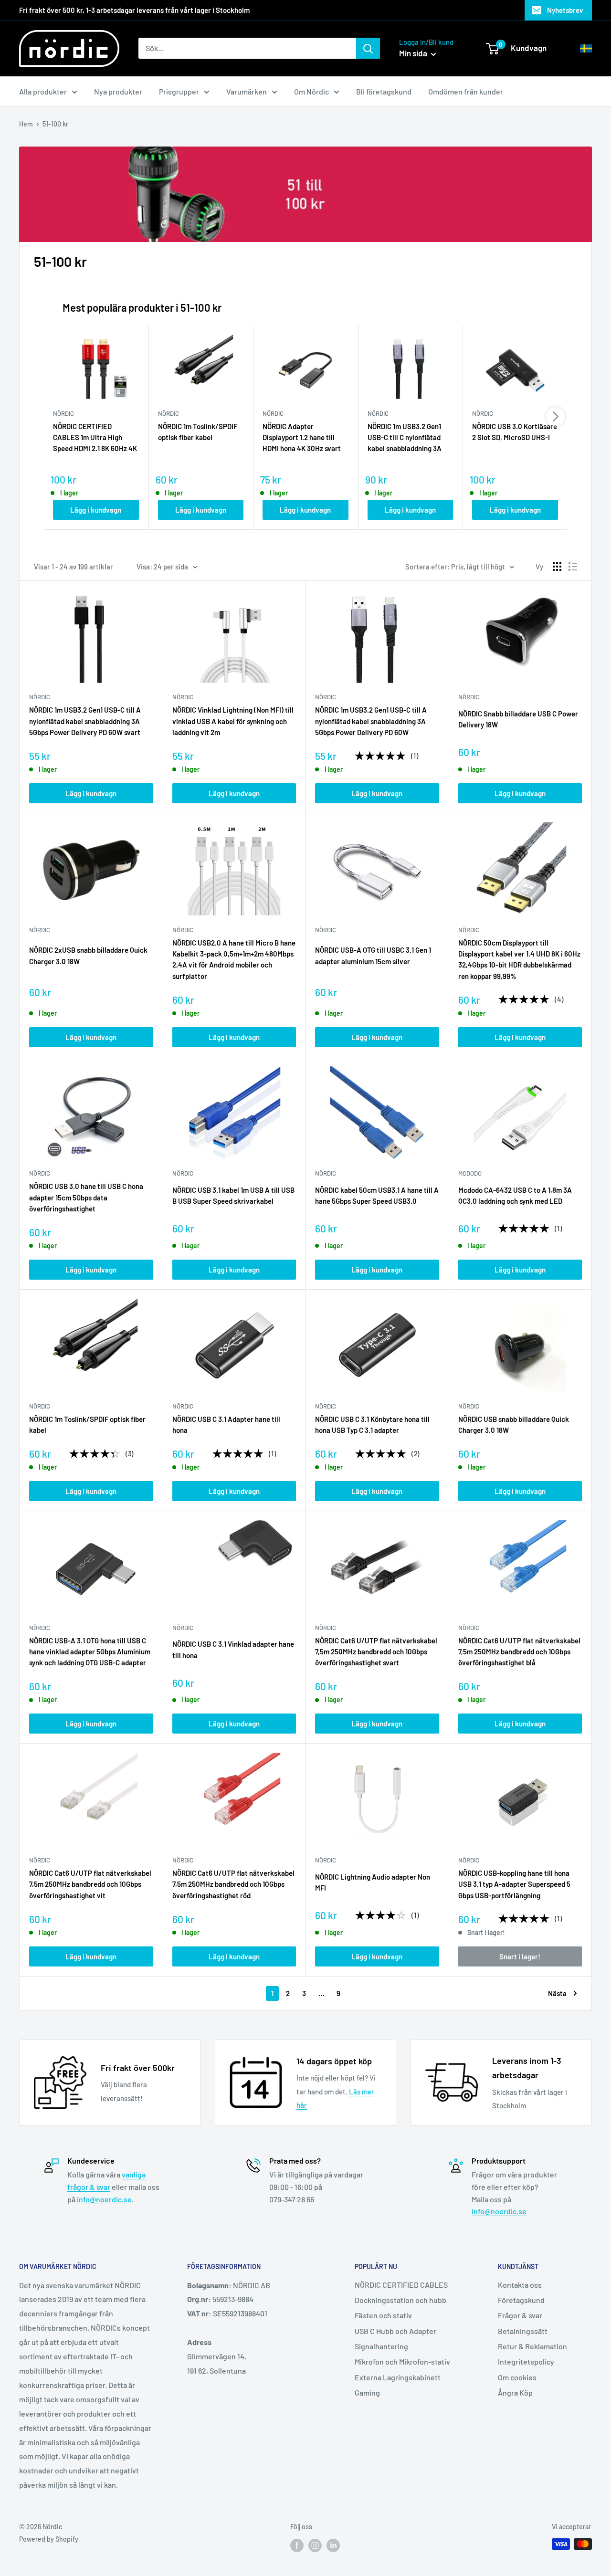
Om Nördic (311, 91)
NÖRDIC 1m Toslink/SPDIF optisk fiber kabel (198, 432)
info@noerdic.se (104, 2199)
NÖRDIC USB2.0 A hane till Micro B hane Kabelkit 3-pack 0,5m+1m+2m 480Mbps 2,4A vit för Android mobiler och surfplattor (234, 959)
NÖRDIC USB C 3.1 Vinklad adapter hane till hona (233, 1649)
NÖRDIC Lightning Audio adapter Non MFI (373, 1882)
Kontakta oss (520, 2285)
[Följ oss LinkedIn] (333, 2545)
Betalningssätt (523, 2331)
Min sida (414, 53)
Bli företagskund (384, 91)
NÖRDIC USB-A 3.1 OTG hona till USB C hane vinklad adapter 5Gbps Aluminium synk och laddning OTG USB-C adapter (90, 1652)
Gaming (367, 2392)
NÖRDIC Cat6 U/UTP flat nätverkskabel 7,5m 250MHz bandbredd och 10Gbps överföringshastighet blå (519, 1652)
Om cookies (517, 2377)
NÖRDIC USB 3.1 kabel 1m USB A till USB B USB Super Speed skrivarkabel (233, 1195)
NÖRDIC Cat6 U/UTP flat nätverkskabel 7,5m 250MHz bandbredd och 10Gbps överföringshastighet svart (376, 1652)
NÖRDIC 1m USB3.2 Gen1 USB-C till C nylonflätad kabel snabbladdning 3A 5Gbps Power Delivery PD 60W (406, 438)
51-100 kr (55, 124)
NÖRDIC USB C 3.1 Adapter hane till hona (226, 1425)
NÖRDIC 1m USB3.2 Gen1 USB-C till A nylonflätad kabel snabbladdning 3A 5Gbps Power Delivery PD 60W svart (85, 721)
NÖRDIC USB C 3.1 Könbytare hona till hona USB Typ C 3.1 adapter (372, 1425)
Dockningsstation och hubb (400, 2300)
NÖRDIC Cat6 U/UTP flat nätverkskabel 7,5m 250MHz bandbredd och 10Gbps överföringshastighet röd (233, 1884)
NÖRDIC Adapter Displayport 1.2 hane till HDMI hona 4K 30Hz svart (302, 437)
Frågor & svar (520, 2315)
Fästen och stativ (383, 2315)
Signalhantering (381, 2346)
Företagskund (521, 2300)
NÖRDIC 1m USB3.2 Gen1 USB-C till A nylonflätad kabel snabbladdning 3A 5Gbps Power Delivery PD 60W (371, 721)
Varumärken (247, 91)
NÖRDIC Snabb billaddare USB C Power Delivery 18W (518, 719)
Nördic (326, 1860)
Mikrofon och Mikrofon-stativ (402, 2361)
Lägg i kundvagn (96, 510)
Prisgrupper (179, 91)
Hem (26, 124)
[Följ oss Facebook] (297, 2545)
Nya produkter (118, 91)
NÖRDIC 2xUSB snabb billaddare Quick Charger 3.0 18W (88, 955)
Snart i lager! (520, 1956)
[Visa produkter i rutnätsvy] (557, 567)
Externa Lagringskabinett (398, 2377)
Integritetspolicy (526, 2361)
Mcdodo (470, 1173)
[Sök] (368, 48)
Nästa (557, 1993)
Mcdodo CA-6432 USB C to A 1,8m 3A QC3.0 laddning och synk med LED (515, 1195)
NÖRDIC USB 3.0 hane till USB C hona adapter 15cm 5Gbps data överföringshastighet (86, 1197)
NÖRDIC (40, 697)
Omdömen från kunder (466, 91)
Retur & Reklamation (532, 2346)
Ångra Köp (515, 2392)
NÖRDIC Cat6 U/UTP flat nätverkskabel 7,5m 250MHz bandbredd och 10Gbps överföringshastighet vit (90, 1884)
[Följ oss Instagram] (315, 2545)
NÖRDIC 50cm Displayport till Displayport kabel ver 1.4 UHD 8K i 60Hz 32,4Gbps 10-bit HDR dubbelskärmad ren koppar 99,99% (519, 959)
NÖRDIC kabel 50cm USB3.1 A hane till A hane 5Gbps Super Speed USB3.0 (377, 1195)
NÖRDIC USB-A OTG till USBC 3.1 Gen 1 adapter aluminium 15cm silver (373, 955)
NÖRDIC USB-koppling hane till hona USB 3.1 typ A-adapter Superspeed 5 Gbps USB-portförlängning (514, 1884)
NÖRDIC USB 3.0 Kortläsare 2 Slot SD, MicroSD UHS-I (515, 432)
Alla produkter (43, 91)
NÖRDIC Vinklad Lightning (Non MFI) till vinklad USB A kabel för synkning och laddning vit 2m (233, 721)
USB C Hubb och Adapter (395, 2331)
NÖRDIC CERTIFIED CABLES (401, 2285)
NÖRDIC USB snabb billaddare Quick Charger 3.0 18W (514, 1425)
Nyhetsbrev (565, 10)
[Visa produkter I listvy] (573, 567)
